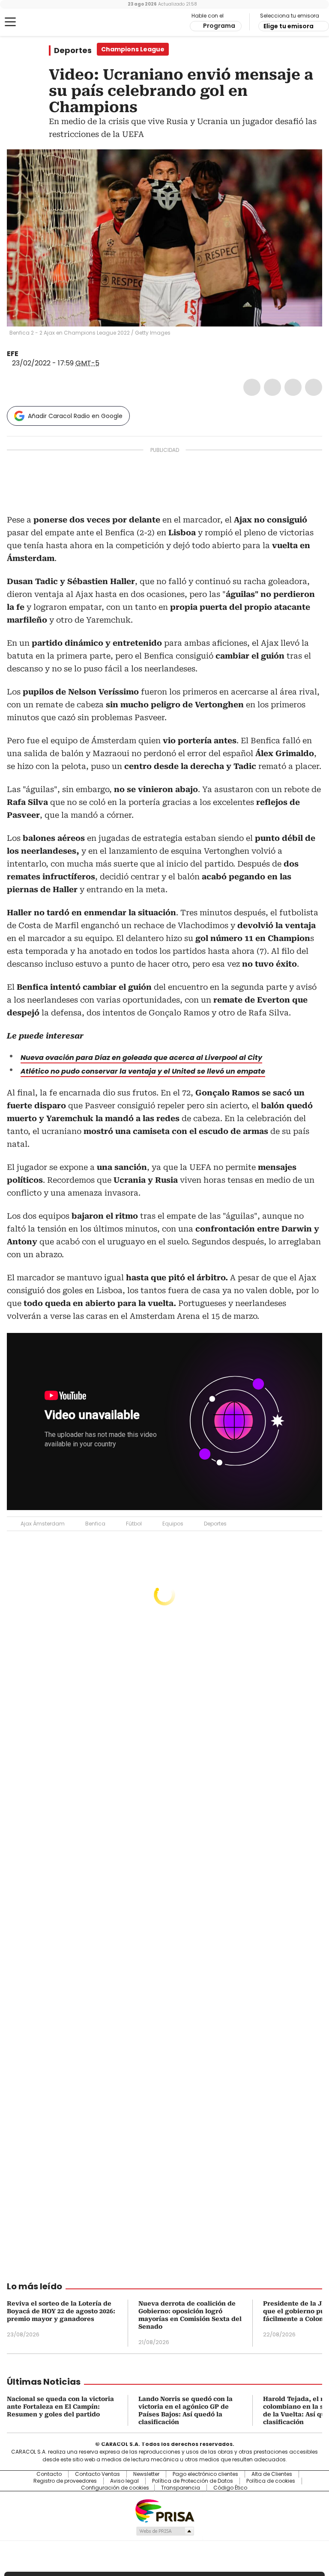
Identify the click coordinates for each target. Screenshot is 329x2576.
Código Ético (230, 2488)
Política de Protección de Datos (193, 2481)
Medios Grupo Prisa (165, 2531)
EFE (13, 354)
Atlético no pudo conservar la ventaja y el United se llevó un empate (143, 1071)
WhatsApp (314, 387)
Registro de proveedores (65, 2481)
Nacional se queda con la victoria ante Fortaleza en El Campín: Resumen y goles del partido (60, 2407)
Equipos (173, 1524)
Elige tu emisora (289, 26)
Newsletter (146, 2474)
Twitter (272, 387)
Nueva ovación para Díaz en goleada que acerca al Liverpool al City (141, 1058)
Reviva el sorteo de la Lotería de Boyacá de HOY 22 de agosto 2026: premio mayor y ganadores (61, 2311)
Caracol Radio (41, 22)
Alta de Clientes (272, 2474)
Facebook (252, 387)
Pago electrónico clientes (205, 2474)
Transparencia (181, 2488)
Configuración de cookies (115, 2488)
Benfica (95, 1524)
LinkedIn (293, 387)
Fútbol (134, 1524)
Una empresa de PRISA (164, 2510)
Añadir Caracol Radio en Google (75, 416)
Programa (219, 26)
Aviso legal (124, 2481)
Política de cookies (271, 2481)
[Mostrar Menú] (10, 22)
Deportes (73, 50)
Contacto (49, 2474)
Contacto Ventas (97, 2474)
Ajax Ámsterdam (43, 1524)
